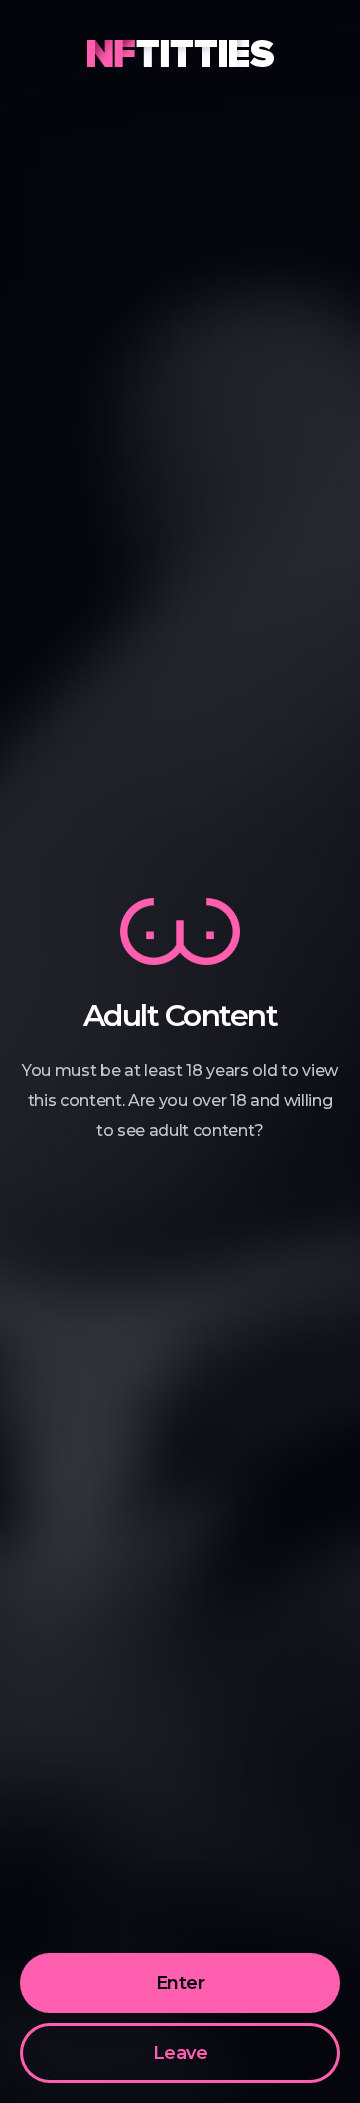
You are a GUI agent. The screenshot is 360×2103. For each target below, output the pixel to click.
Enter (180, 1983)
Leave (180, 2053)
